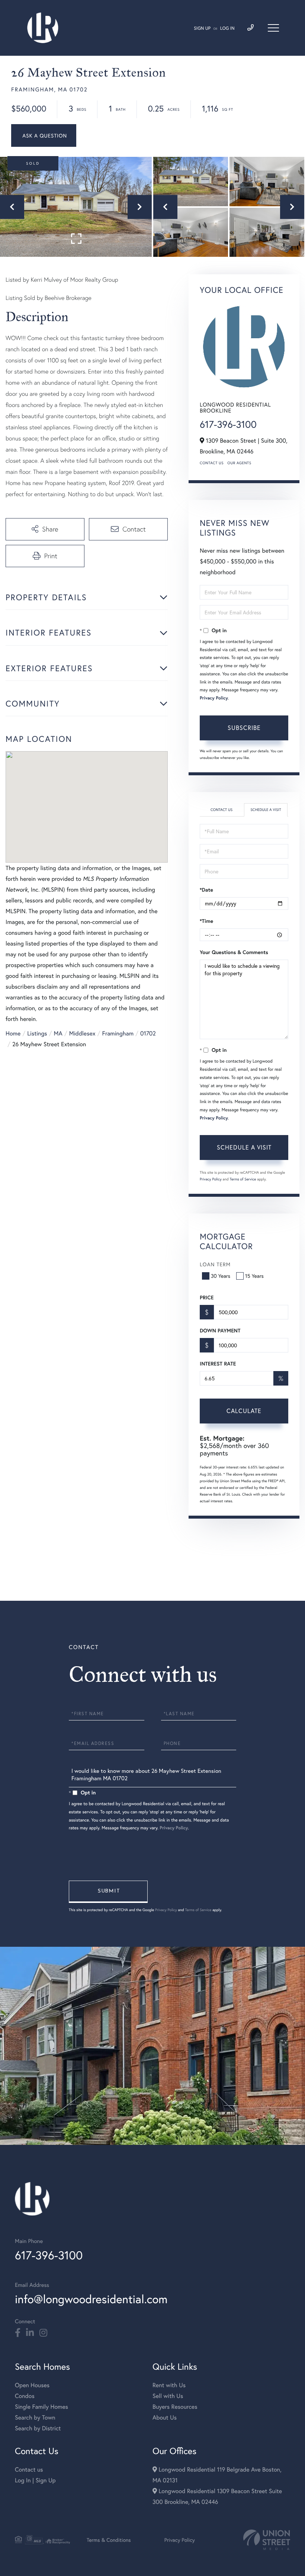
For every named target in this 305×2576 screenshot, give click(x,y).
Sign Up (202, 28)
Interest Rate (218, 1364)
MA (58, 1033)
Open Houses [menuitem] (32, 2385)
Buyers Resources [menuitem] (175, 2407)
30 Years (221, 1276)
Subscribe (244, 728)
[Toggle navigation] (273, 28)
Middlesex (82, 1033)
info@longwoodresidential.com (91, 2299)
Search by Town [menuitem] (35, 2417)
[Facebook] (18, 2333)
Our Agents (239, 463)
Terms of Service (243, 1179)
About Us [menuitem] (165, 2417)
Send (108, 1892)
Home (13, 1033)
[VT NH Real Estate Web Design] (267, 2540)
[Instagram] (43, 2333)
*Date (206, 890)
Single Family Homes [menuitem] (41, 2407)
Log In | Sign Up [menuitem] (35, 2480)
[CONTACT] (44, 135)
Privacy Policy (214, 698)
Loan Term (215, 1264)
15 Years (254, 1276)
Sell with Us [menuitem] (168, 2396)
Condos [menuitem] (25, 2396)
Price (207, 1297)
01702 (148, 1033)
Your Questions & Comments (234, 952)
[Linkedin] (30, 2333)
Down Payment (220, 1331)
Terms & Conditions (109, 2540)
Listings (37, 1033)
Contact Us (212, 463)
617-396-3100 (228, 424)
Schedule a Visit (266, 810)
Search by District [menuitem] (38, 2428)
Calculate (244, 1411)
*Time (206, 921)
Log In (227, 28)
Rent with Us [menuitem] (169, 2385)
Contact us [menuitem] (29, 2470)
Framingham (118, 1033)
